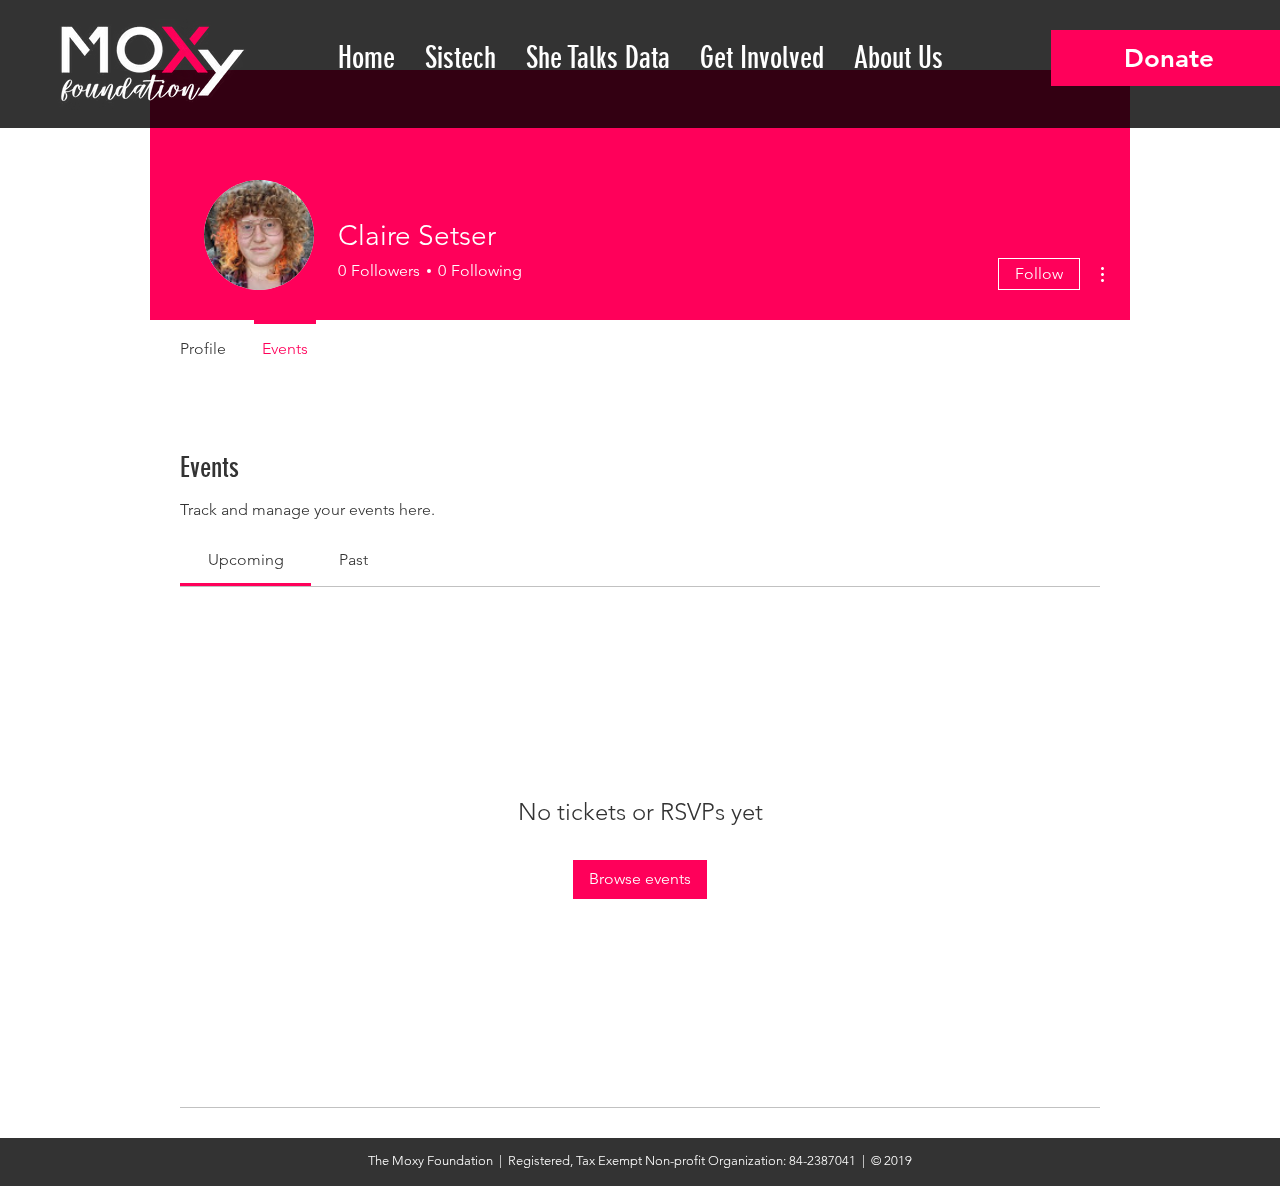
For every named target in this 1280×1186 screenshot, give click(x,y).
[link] (246, 559)
